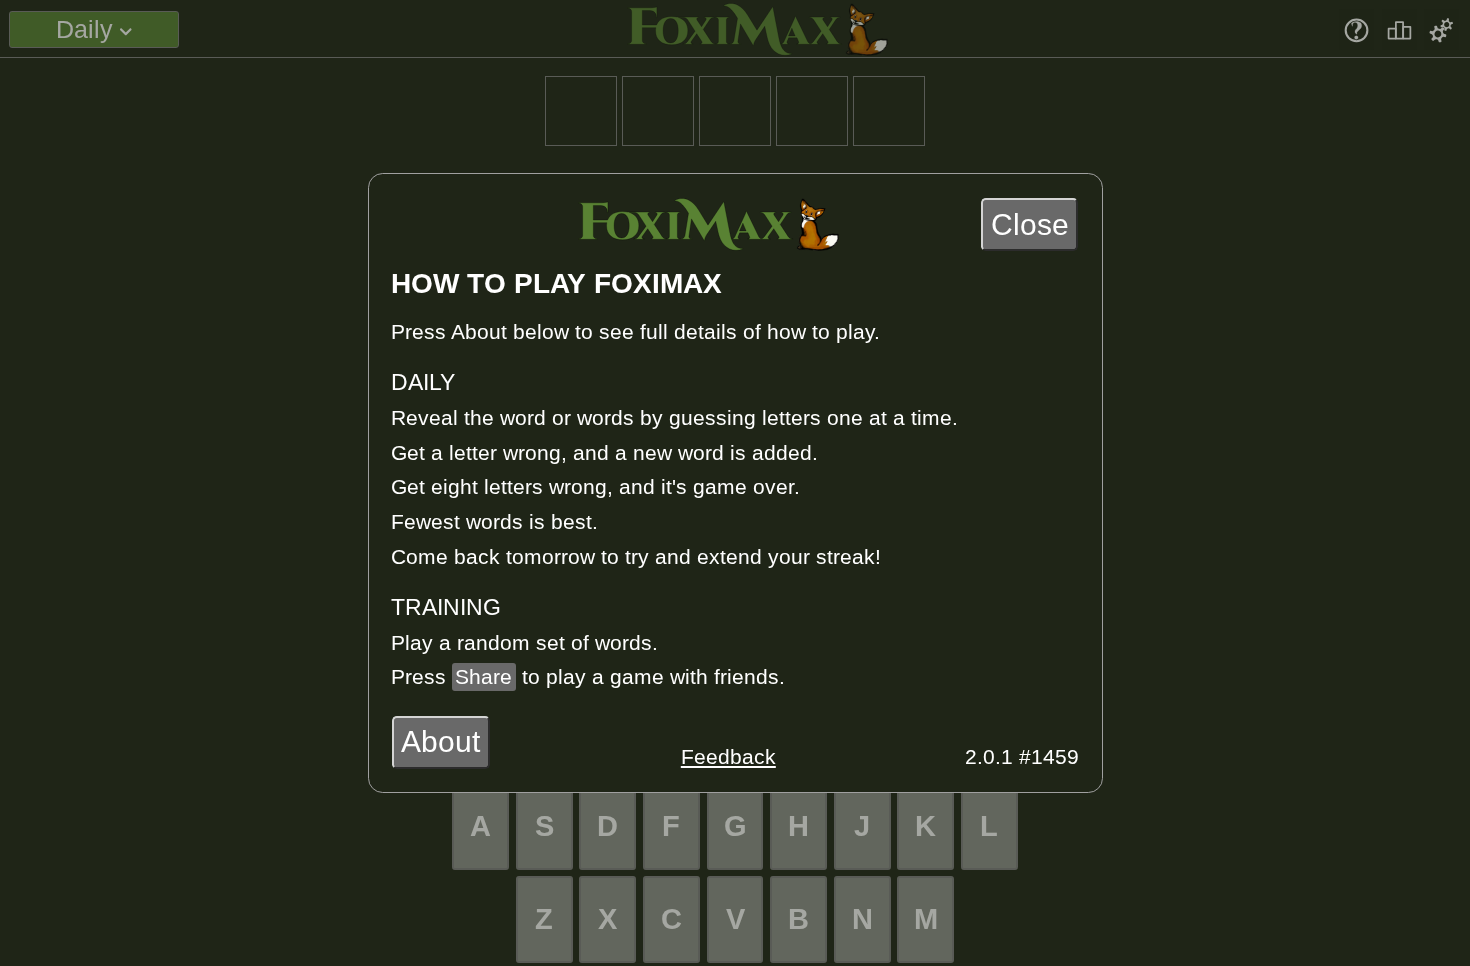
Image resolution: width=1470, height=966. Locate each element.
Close (1030, 224)
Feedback (728, 757)
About (440, 741)
